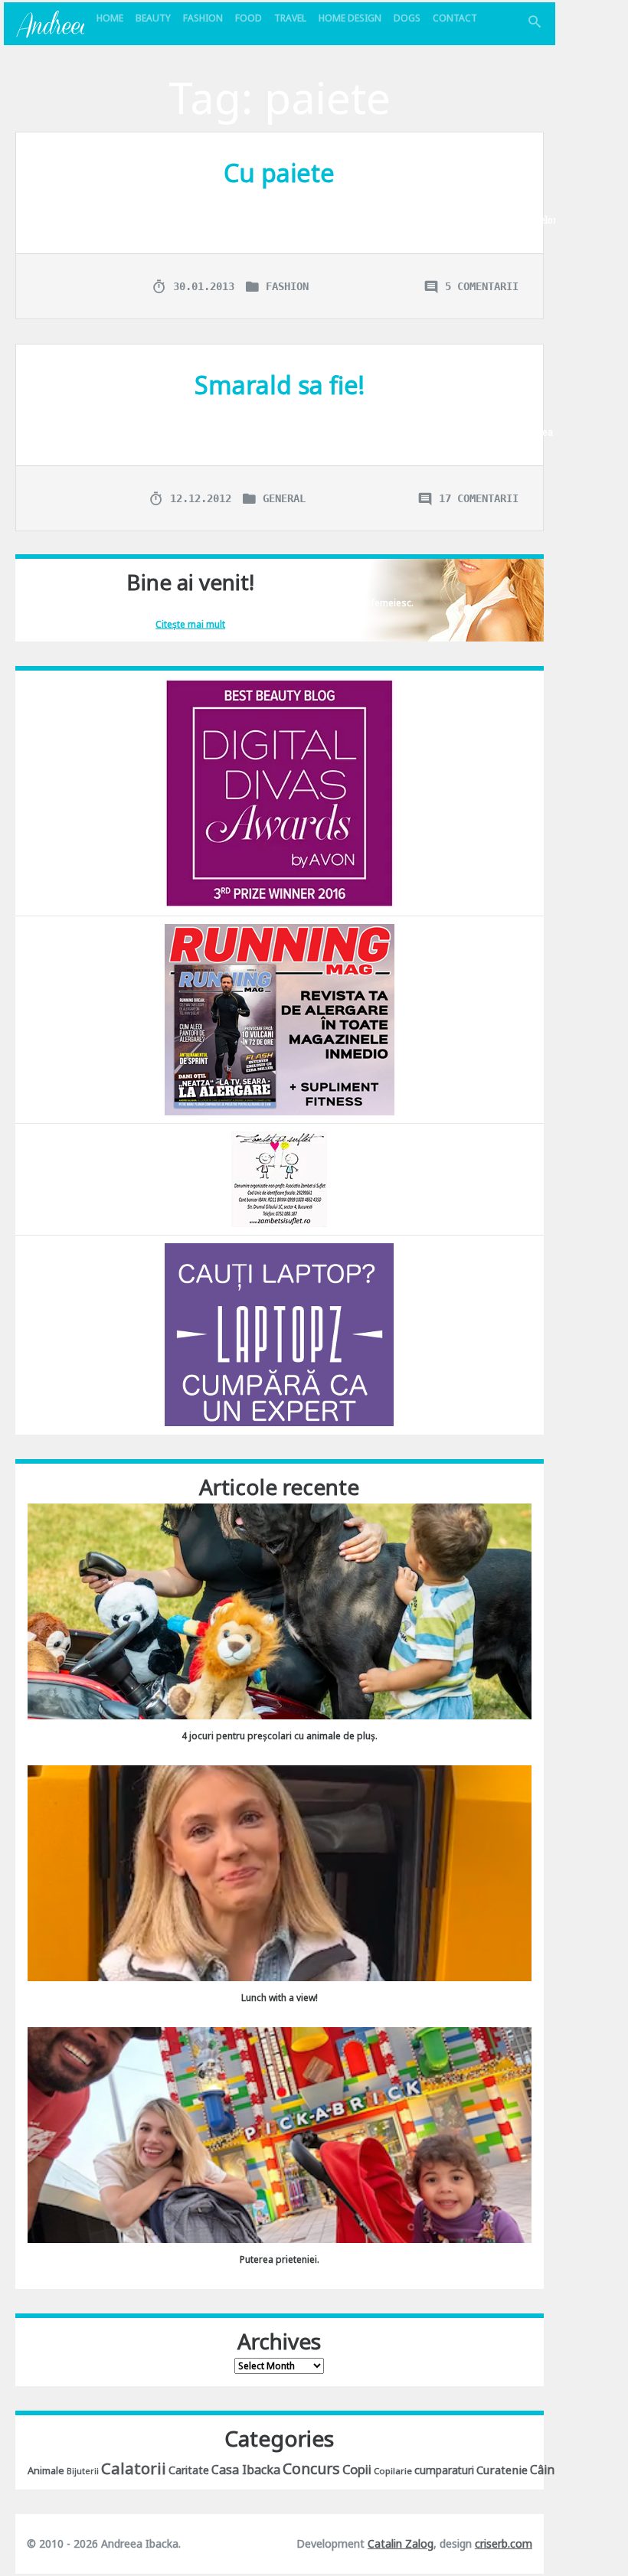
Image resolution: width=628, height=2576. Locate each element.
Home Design (350, 18)
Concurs (311, 2468)
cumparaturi (444, 2470)
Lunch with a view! (280, 1998)
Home (110, 18)
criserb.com (504, 2543)
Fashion (203, 18)
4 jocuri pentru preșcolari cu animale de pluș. (280, 1736)
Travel (290, 18)
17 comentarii (479, 498)
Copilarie (393, 2471)
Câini (544, 2470)
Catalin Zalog (401, 2543)
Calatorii (134, 2468)
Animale (46, 2470)
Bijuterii (83, 2471)
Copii (357, 2469)
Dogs (407, 18)
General (284, 498)
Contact (455, 18)
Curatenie (502, 2470)
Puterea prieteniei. (280, 2259)
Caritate (189, 2470)
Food (249, 18)
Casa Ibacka (246, 2470)
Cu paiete (279, 173)
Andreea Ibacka (50, 24)
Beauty (153, 18)
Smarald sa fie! (280, 385)
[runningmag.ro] (280, 1019)
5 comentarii (482, 286)
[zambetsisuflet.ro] (279, 1178)
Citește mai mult (190, 624)
